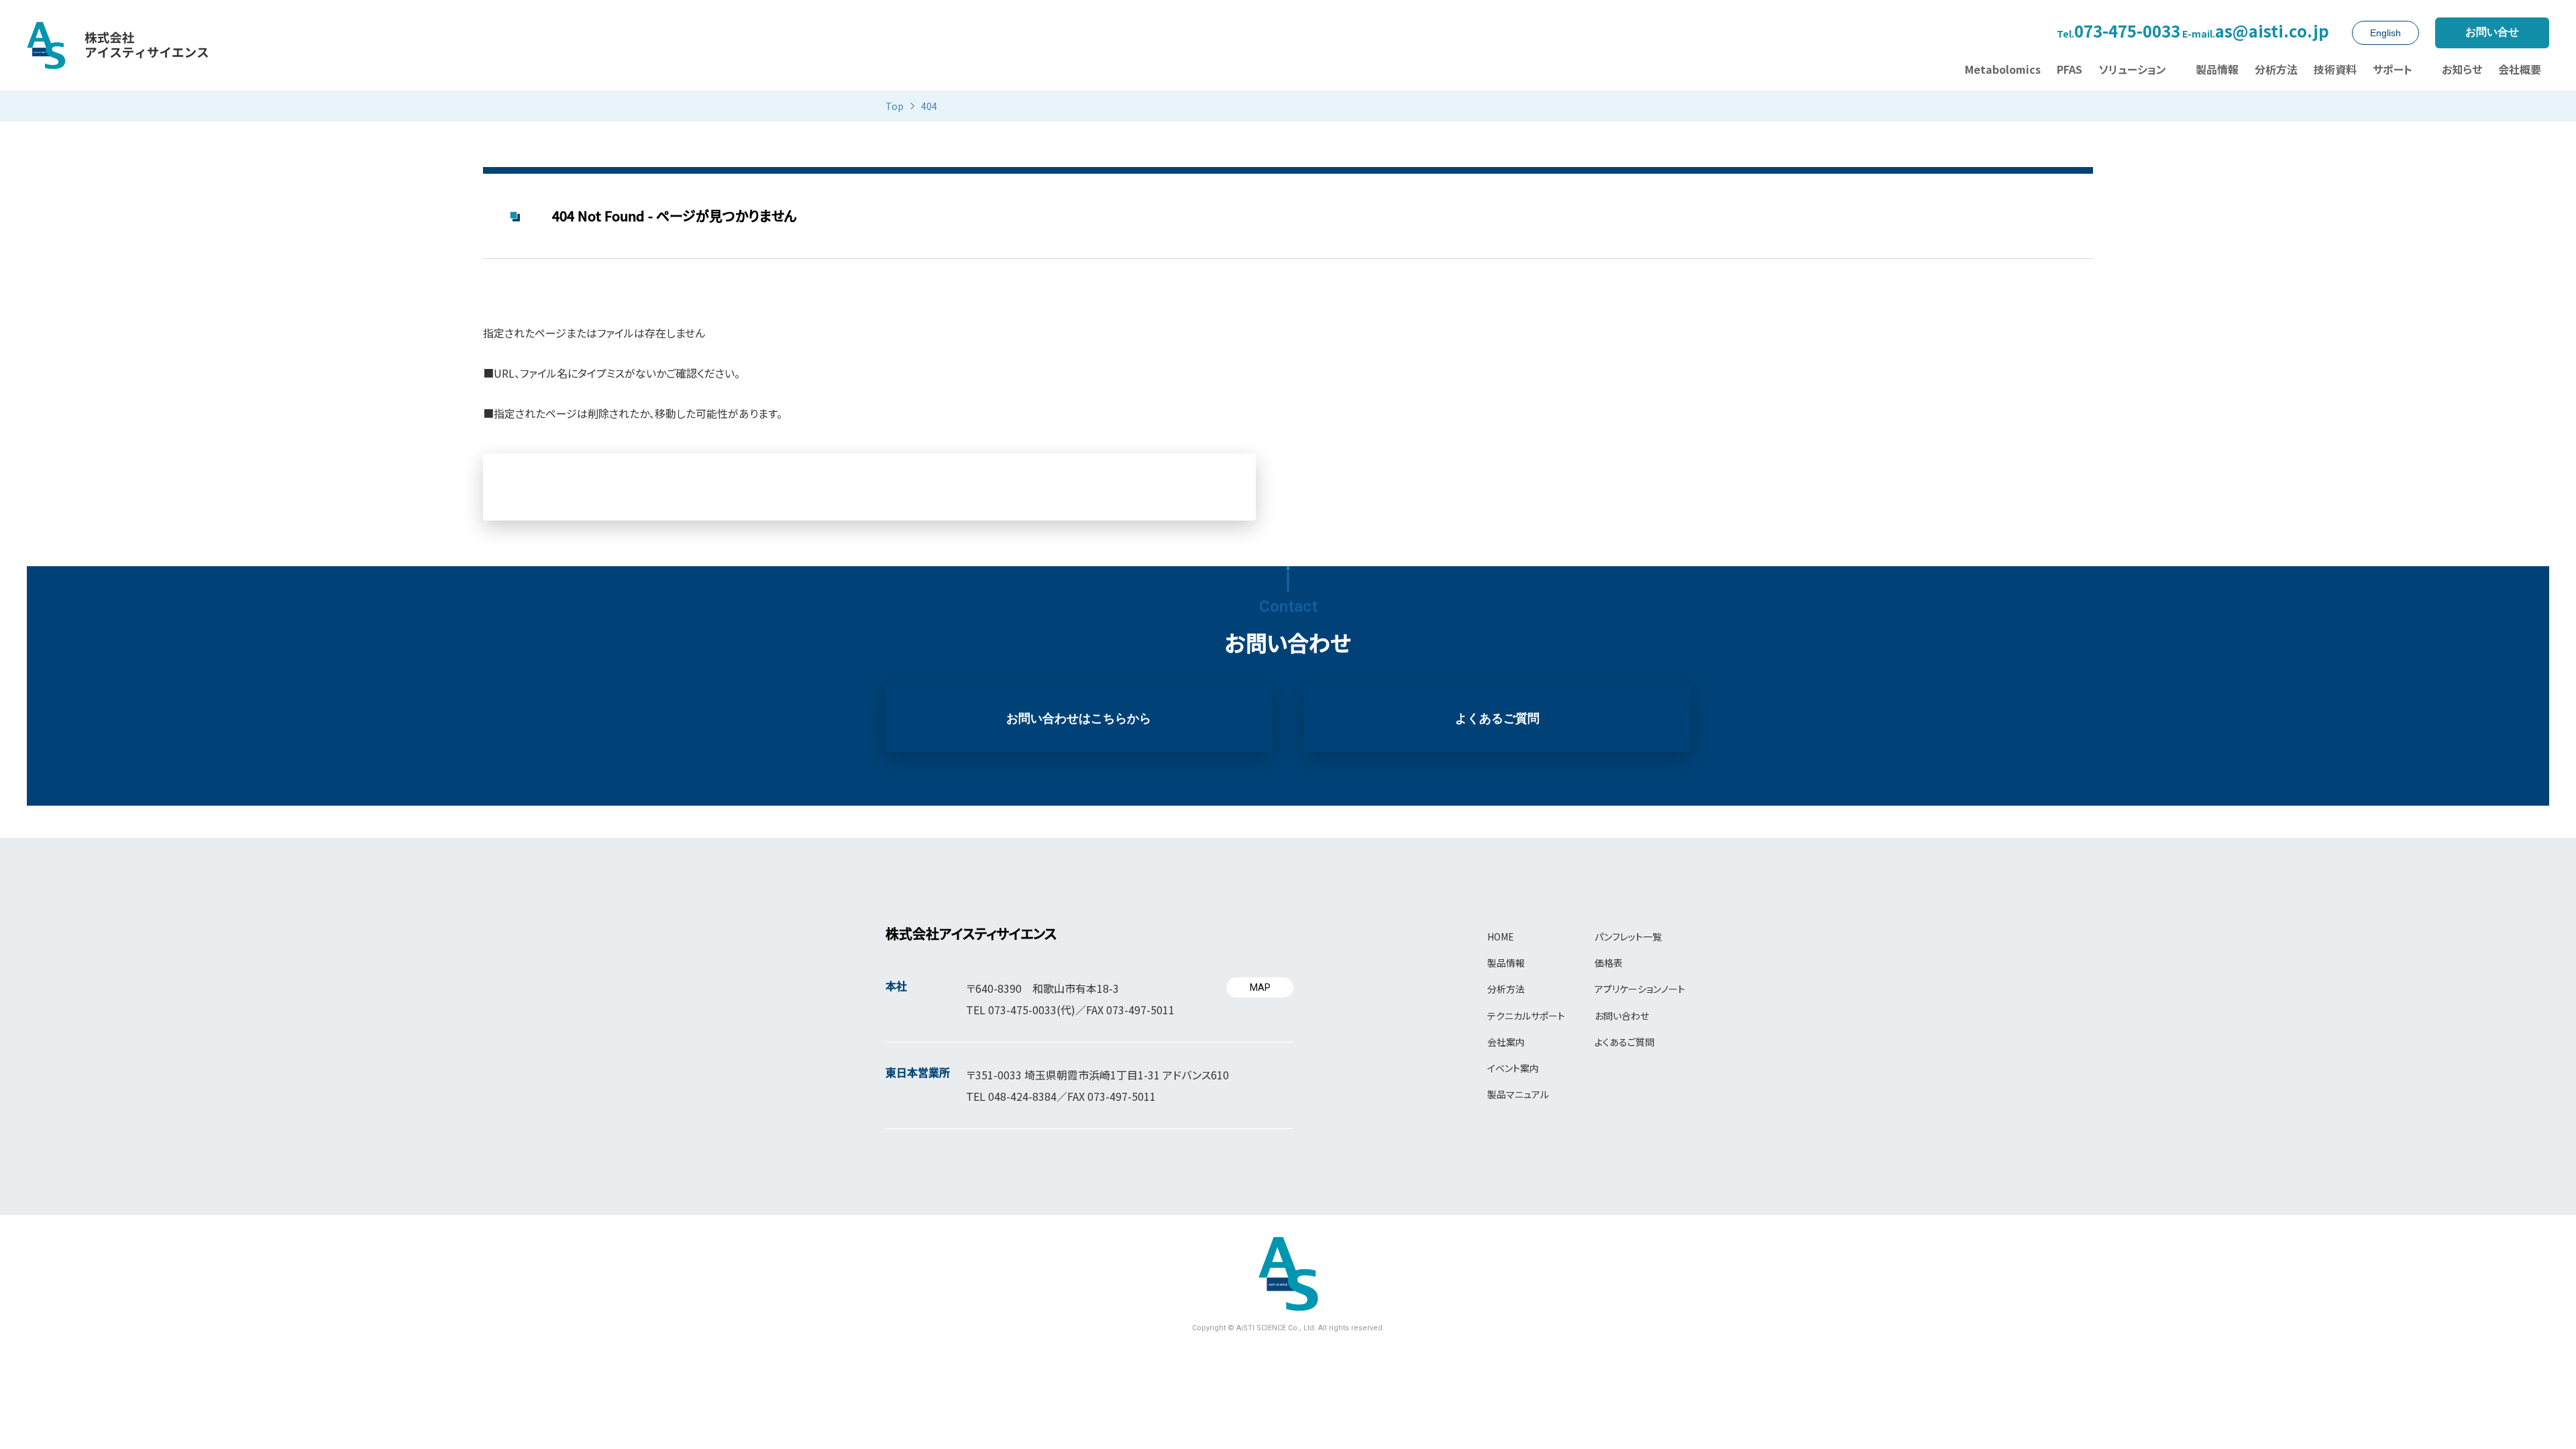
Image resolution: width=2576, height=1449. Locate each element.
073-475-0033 (2118, 32)
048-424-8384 (1022, 1096)
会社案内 (1506, 1042)
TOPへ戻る (870, 487)
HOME (1501, 936)
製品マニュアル (1518, 1094)
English (2385, 33)
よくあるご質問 (1497, 718)
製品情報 (1506, 963)
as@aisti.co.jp (2256, 32)
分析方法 (1506, 989)
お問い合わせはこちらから (1079, 718)
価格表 (1609, 963)
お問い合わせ (1622, 1016)
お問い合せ (2492, 32)
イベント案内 (1513, 1068)
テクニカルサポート (1526, 1016)
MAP (1260, 987)
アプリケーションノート (1640, 989)
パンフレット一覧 (1628, 936)
